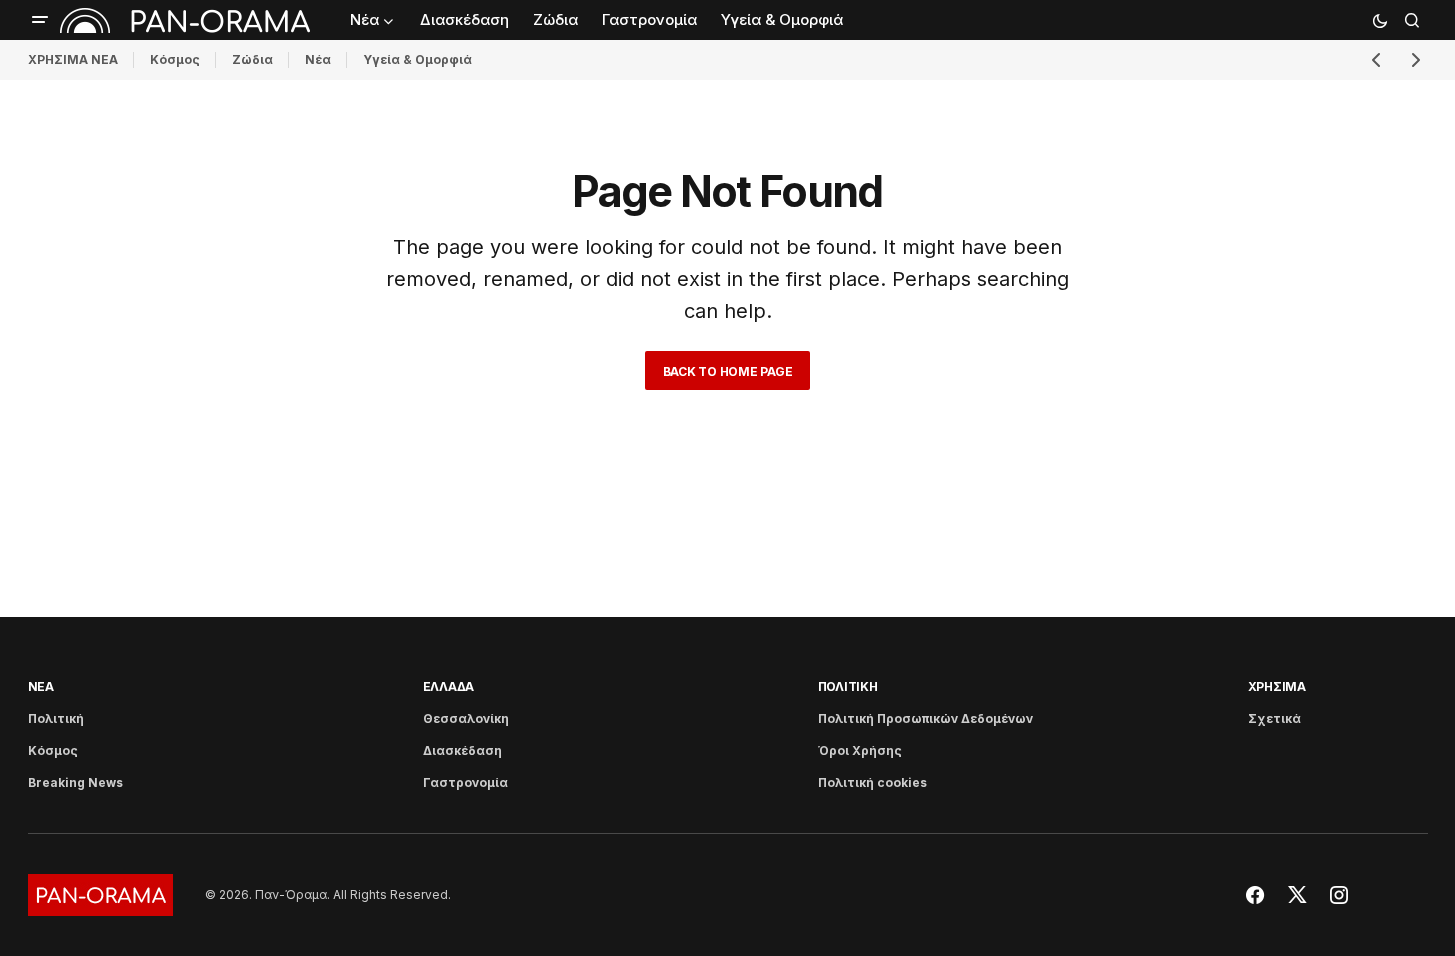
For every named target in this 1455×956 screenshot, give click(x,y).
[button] (40, 20)
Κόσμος (175, 59)
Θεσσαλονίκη (466, 718)
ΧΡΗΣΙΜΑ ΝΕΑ (73, 59)
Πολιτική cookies (872, 782)
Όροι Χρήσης (860, 750)
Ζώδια (252, 59)
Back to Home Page (728, 371)
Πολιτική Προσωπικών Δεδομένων (925, 718)
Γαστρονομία (465, 782)
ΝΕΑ (41, 686)
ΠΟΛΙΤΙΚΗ (848, 686)
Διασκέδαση (462, 750)
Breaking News (75, 782)
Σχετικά (1274, 718)
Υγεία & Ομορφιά (417, 59)
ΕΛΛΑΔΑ (449, 686)
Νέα (318, 59)
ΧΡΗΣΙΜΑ (1277, 686)
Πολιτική (56, 718)
